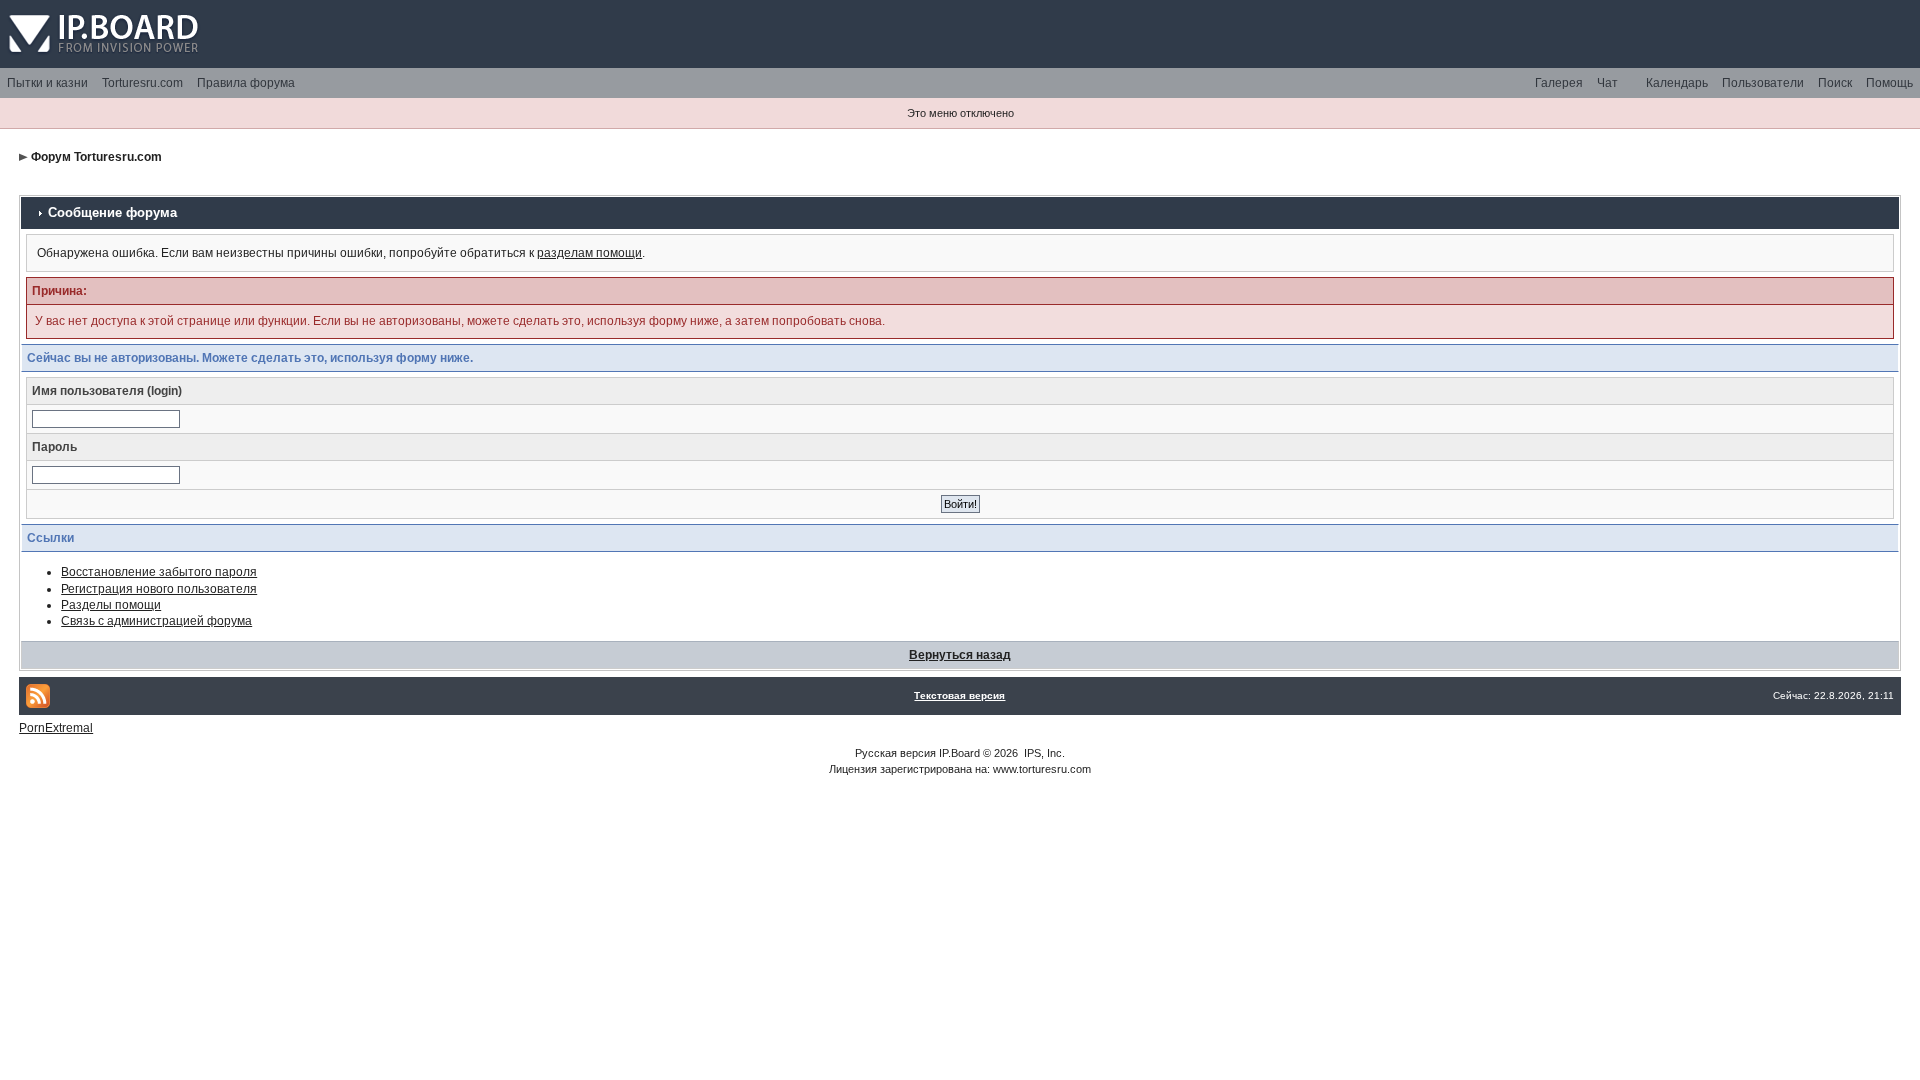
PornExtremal (56, 728)
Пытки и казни (47, 83)
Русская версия (895, 753)
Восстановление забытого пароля (159, 572)
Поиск (1835, 83)
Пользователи (1763, 83)
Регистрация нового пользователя (159, 589)
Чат (1607, 83)
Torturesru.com (142, 83)
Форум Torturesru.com (96, 157)
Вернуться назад (960, 655)
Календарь (1677, 83)
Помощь (1889, 83)
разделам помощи (589, 253)
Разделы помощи (111, 605)
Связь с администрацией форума (156, 621)
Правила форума (246, 83)
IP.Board (959, 753)
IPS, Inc (1043, 753)
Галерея (1559, 83)
